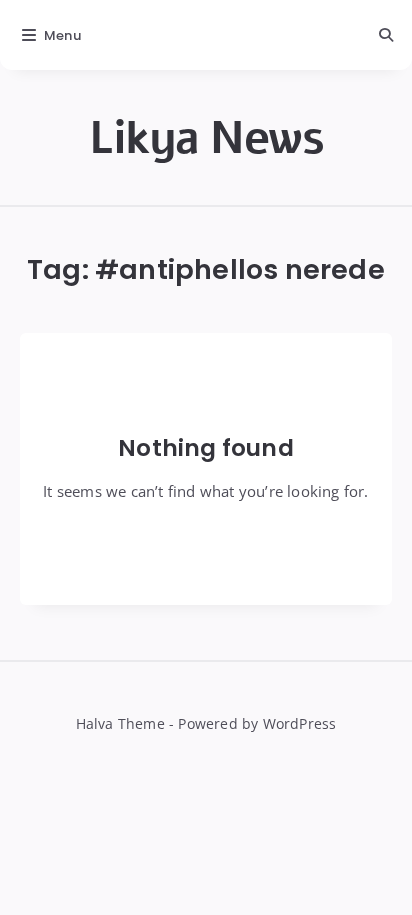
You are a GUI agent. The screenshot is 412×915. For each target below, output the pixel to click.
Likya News (206, 138)
